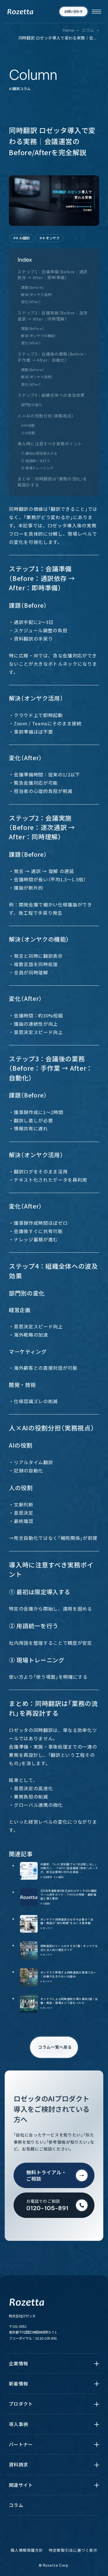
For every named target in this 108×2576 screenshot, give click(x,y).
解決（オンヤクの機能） (39, 336)
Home (68, 30)
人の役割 (28, 433)
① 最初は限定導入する (39, 453)
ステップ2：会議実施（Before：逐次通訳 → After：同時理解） (52, 316)
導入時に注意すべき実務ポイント (50, 444)
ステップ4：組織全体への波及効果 (51, 395)
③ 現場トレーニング (37, 468)
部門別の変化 (32, 405)
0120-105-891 (46, 2338)
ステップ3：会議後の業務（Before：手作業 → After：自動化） (52, 357)
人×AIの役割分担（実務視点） (45, 416)
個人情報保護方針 (27, 2550)
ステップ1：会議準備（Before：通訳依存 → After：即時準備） (52, 275)
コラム (88, 30)
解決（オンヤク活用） (37, 295)
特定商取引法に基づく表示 (73, 2550)
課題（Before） (33, 287)
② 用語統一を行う (36, 461)
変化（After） (31, 302)
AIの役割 (28, 425)
